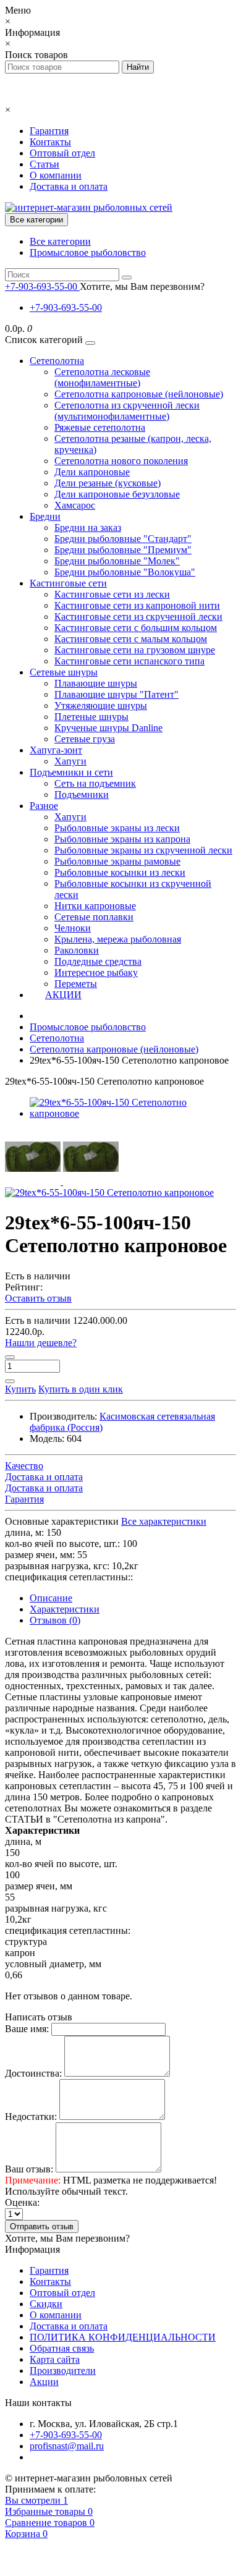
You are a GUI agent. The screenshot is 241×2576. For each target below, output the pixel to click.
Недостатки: (31, 2116)
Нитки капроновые (95, 906)
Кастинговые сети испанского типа (129, 661)
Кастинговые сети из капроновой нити (137, 605)
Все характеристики (164, 1521)
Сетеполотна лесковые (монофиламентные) (102, 377)
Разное (44, 806)
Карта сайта (55, 2359)
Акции (44, 2382)
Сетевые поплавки (94, 917)
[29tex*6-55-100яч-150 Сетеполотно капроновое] (133, 1113)
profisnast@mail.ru (67, 2446)
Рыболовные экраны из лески (117, 828)
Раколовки (77, 950)
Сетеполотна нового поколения (121, 461)
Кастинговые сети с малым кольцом (131, 639)
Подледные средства (98, 961)
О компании (56, 175)
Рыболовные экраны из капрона (122, 839)
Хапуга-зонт (56, 750)
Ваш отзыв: (29, 2169)
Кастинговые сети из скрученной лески (138, 616)
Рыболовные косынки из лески (120, 872)
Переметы (76, 984)
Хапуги (70, 761)
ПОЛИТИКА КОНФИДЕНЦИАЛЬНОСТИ (123, 2337)
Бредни (45, 516)
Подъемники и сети (71, 772)
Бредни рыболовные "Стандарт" (123, 539)
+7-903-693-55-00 (66, 307)
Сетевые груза (85, 739)
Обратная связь (62, 2348)
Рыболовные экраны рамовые (117, 861)
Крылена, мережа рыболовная (118, 939)
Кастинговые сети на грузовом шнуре (135, 650)
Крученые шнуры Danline (108, 728)
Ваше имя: (27, 2029)
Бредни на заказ (88, 527)
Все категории (60, 241)
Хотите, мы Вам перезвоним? (142, 286)
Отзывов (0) (55, 1620)
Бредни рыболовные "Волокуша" (125, 572)
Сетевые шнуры (64, 672)
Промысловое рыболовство (88, 252)
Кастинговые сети (68, 583)
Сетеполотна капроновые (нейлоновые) (139, 394)
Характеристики (65, 1609)
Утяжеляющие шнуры (101, 705)
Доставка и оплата (69, 186)
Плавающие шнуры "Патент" (116, 694)
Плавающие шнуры (96, 683)
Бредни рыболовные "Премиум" (123, 550)
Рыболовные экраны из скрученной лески (143, 850)
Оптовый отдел (62, 153)
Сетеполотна (57, 361)
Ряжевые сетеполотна (100, 427)
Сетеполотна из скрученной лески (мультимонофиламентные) (127, 411)
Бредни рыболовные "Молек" (117, 561)
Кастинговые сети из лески (112, 594)
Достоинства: (33, 2073)
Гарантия (49, 131)
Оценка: (22, 2202)
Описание (51, 1598)
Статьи (44, 164)
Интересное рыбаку (96, 972)
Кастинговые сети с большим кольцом (136, 628)
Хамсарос (75, 505)
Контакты (50, 142)
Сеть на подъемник (95, 783)
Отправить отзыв (42, 2226)
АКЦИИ (63, 995)
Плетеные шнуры (91, 717)
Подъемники (82, 794)
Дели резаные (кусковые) (108, 483)
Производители (63, 2371)
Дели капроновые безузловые (117, 494)
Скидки (46, 2304)
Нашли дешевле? (41, 1343)
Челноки (73, 928)
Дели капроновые (92, 472)
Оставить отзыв (38, 1298)
